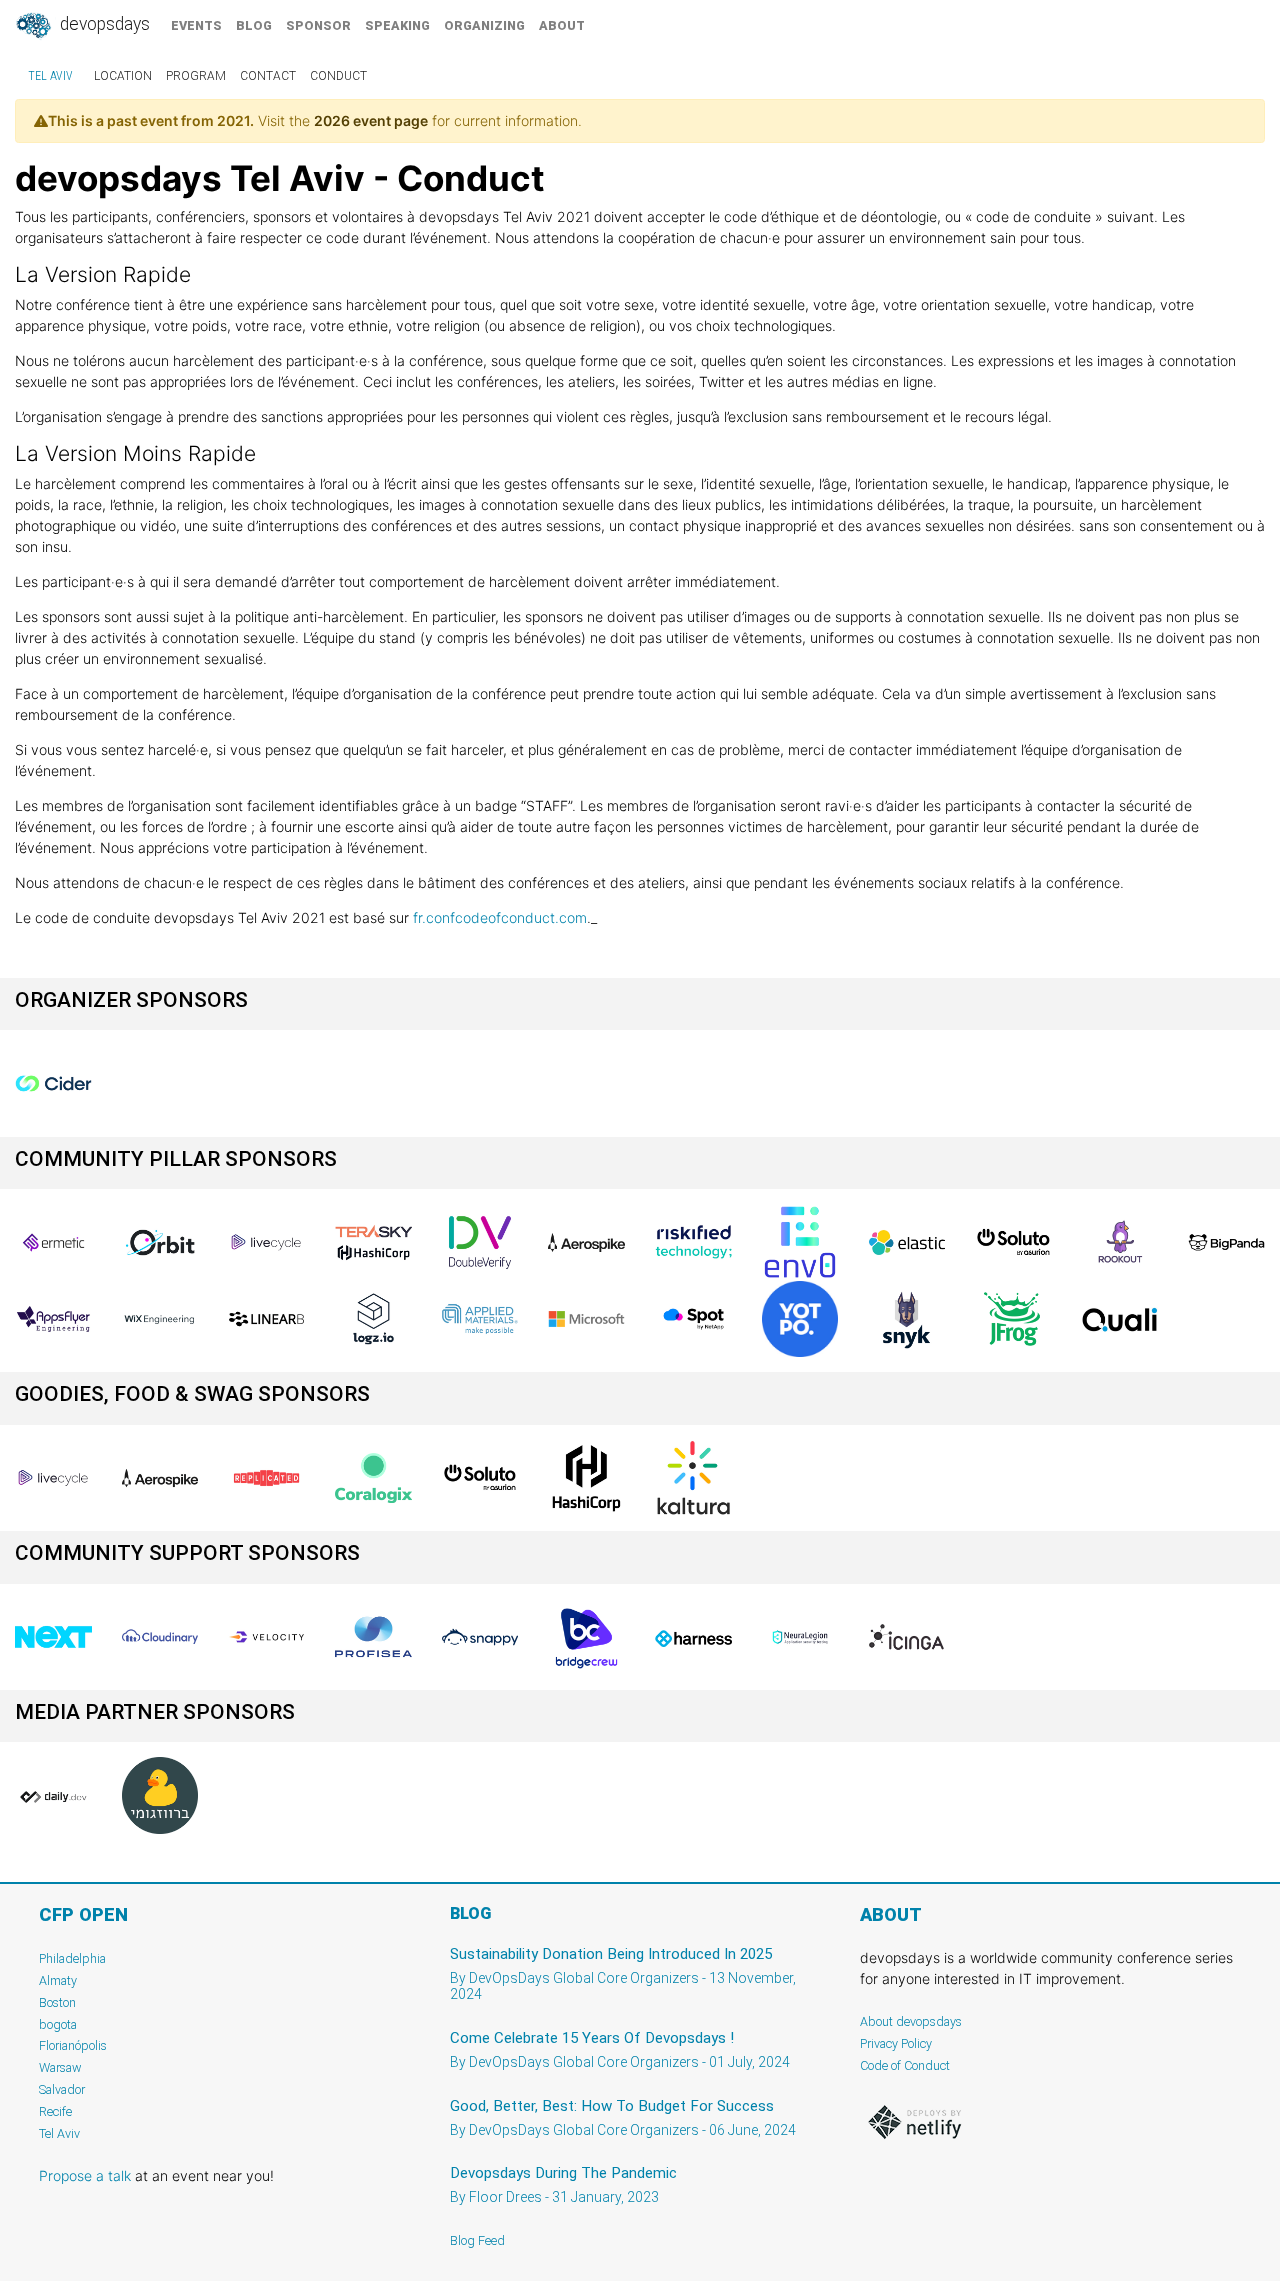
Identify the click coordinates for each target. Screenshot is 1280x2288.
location (123, 76)
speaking (397, 25)
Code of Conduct (905, 2065)
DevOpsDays (103, 24)
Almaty (58, 1980)
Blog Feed (477, 2240)
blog (254, 25)
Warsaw (60, 2067)
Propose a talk (85, 2175)
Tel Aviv (50, 76)
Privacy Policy (896, 2043)
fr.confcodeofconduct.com (500, 917)
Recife (55, 2111)
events (196, 25)
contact (268, 76)
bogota (58, 2024)
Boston (57, 2002)
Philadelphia (72, 1958)
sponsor (318, 25)
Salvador (62, 2089)
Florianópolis (73, 2045)
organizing (484, 25)
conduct (338, 76)
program (196, 76)
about (562, 25)
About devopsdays (911, 2021)
